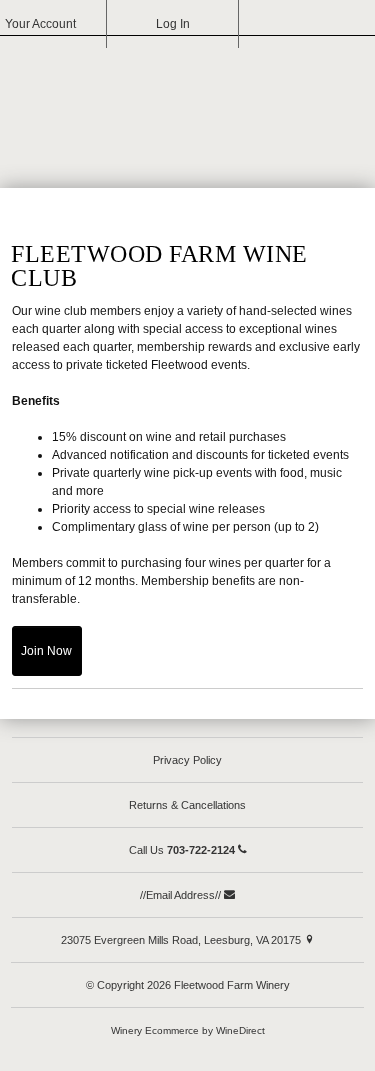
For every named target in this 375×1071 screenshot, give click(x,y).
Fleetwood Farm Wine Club (159, 266)
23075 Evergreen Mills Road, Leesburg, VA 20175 (182, 940)
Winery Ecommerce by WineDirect (188, 1030)
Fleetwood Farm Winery (188, 106)
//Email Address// (182, 895)
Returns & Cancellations (187, 805)
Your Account (40, 24)
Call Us (182, 850)
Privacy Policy (187, 760)
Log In (173, 24)
